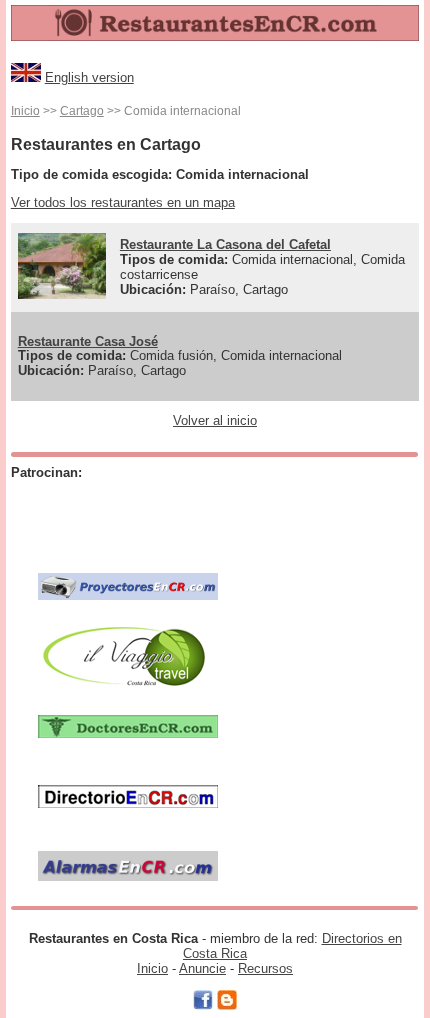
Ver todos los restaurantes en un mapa (123, 202)
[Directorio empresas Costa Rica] (128, 795)
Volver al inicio (215, 420)
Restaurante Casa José (88, 341)
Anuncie (202, 968)
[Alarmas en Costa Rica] (128, 865)
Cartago (82, 111)
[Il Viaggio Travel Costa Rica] (128, 655)
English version (89, 77)
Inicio (25, 111)
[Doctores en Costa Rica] (128, 725)
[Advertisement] (155, 516)
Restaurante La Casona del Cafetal (225, 244)
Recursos (265, 968)
